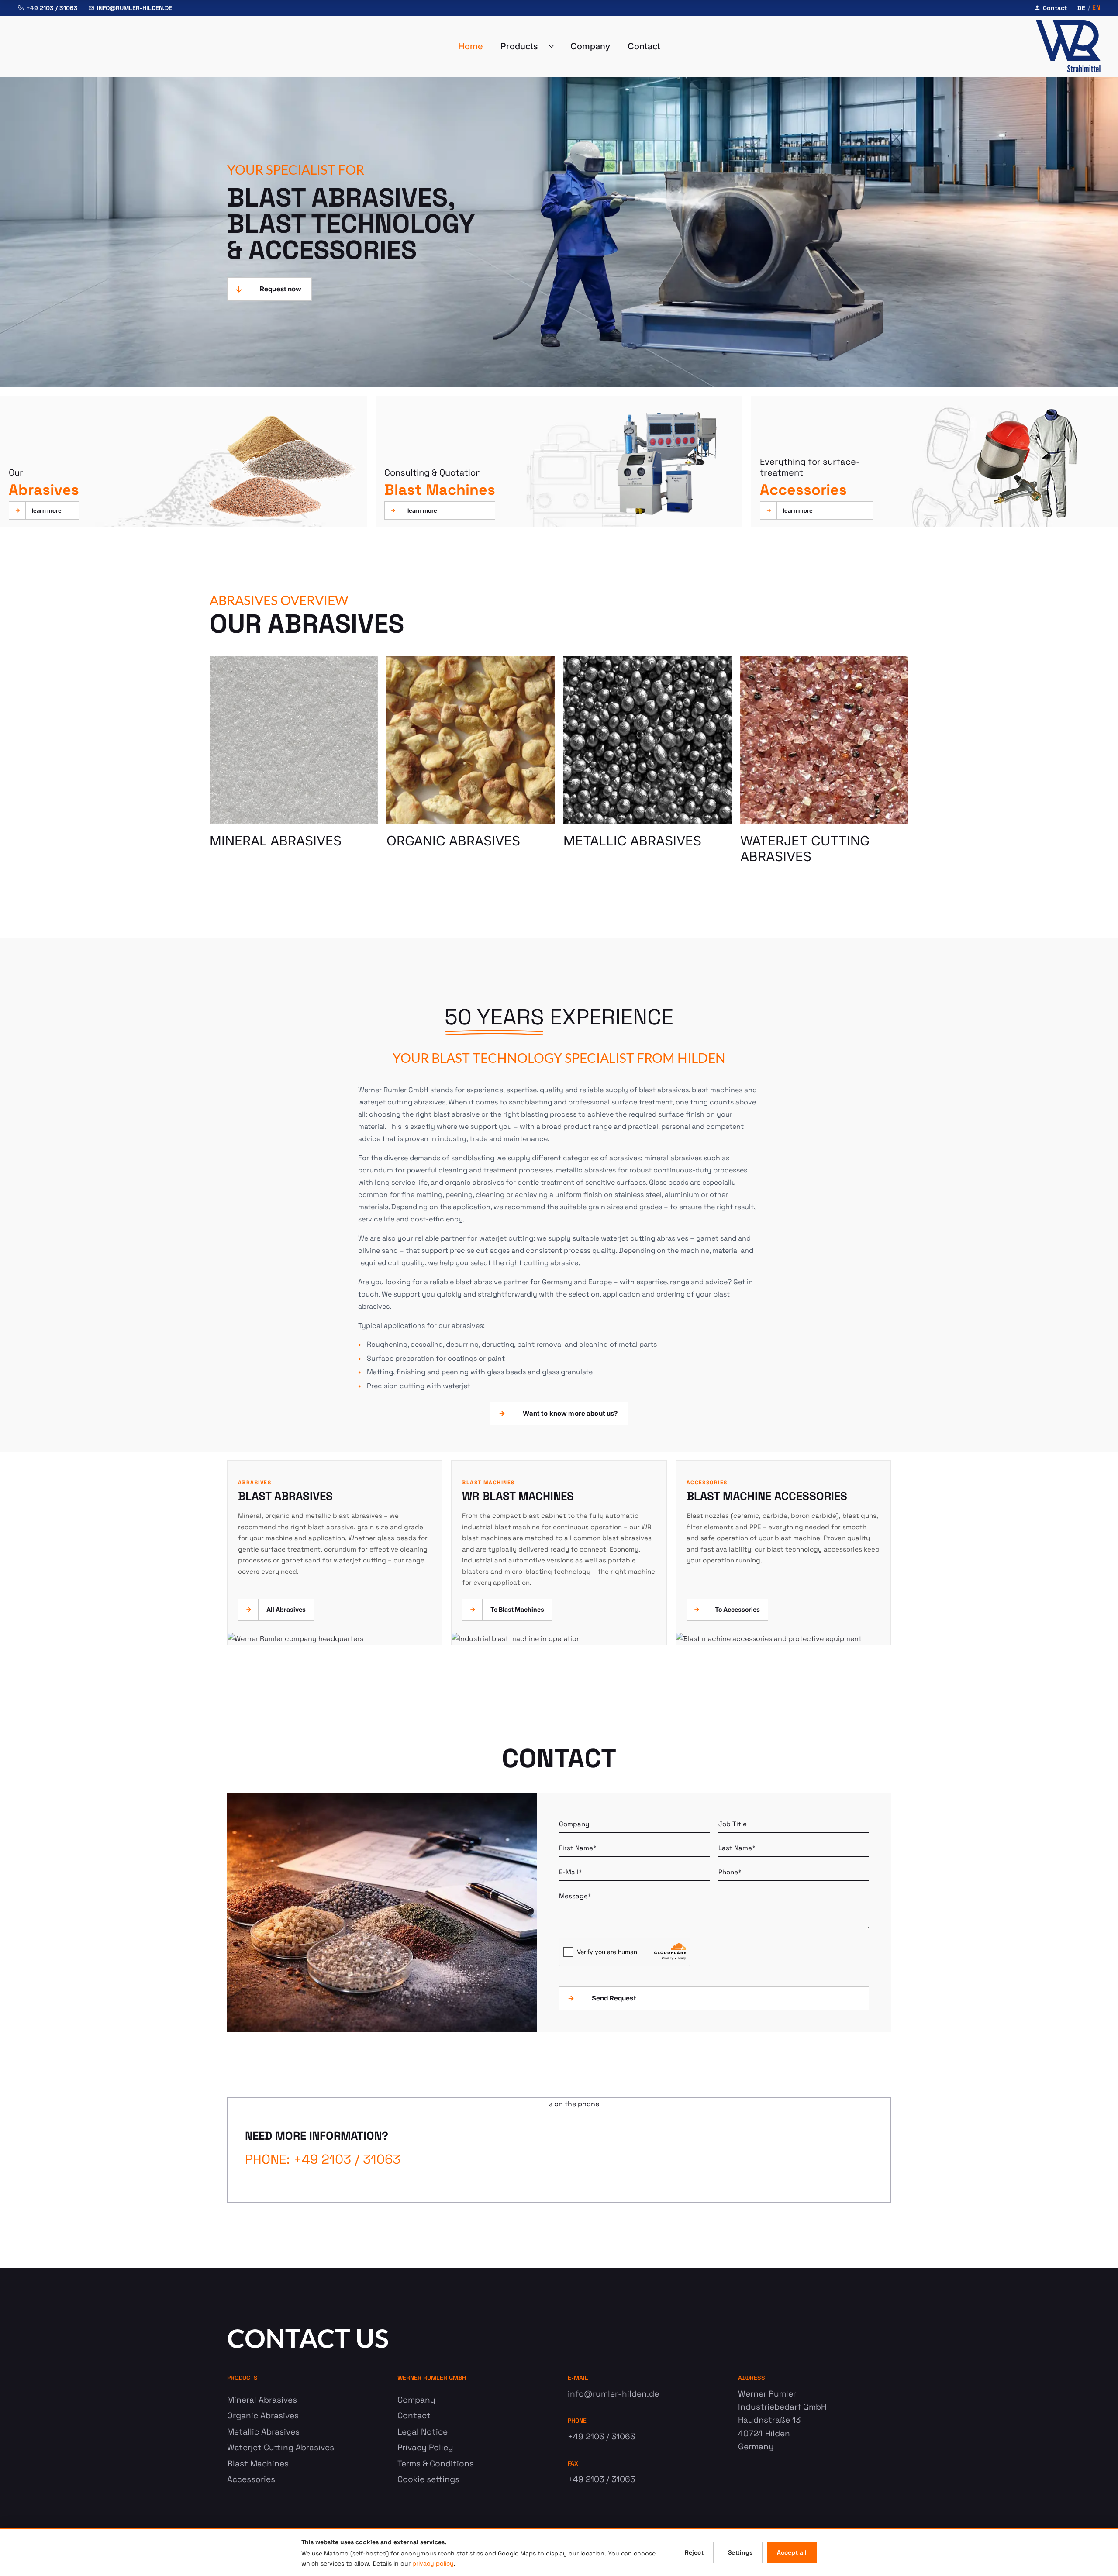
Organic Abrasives (263, 2416)
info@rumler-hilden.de (613, 2394)
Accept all (792, 2552)
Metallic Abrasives (263, 2432)
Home (471, 46)
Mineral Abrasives (262, 2400)
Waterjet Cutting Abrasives (281, 2447)
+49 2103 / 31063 (52, 8)
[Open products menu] (554, 46)
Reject (694, 2552)
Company (590, 46)
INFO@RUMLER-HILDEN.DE (135, 8)
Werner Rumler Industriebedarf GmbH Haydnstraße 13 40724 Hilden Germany (782, 2420)
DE (1082, 8)
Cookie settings (428, 2479)
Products (519, 46)
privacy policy (433, 2563)
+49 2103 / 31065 (601, 2479)
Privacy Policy (425, 2447)
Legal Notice (423, 2432)
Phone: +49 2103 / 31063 (323, 2159)
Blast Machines (258, 2464)
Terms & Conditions (436, 2464)
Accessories (251, 2479)
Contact (1055, 8)
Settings (740, 2552)
